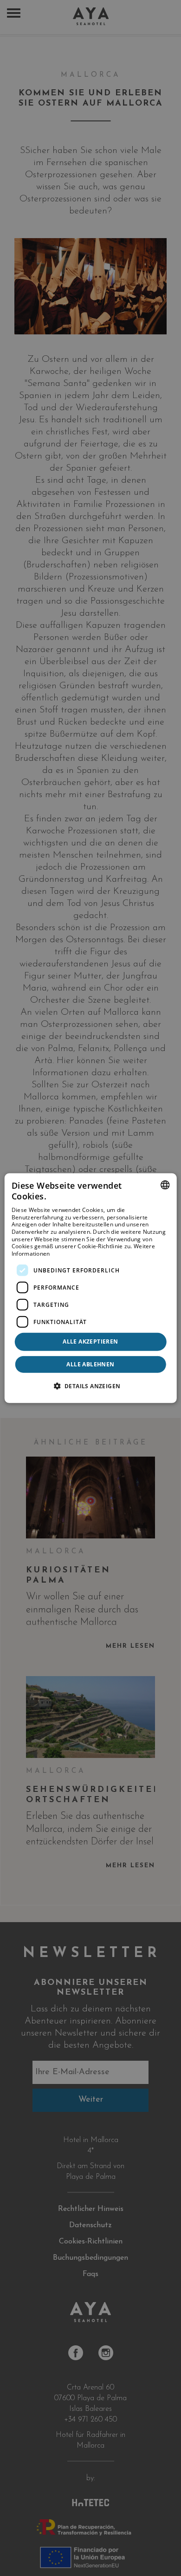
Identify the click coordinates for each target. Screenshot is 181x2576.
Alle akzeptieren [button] (90, 1341)
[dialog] (91, 1288)
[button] (91, 1386)
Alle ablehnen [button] (90, 1364)
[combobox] (165, 1185)
